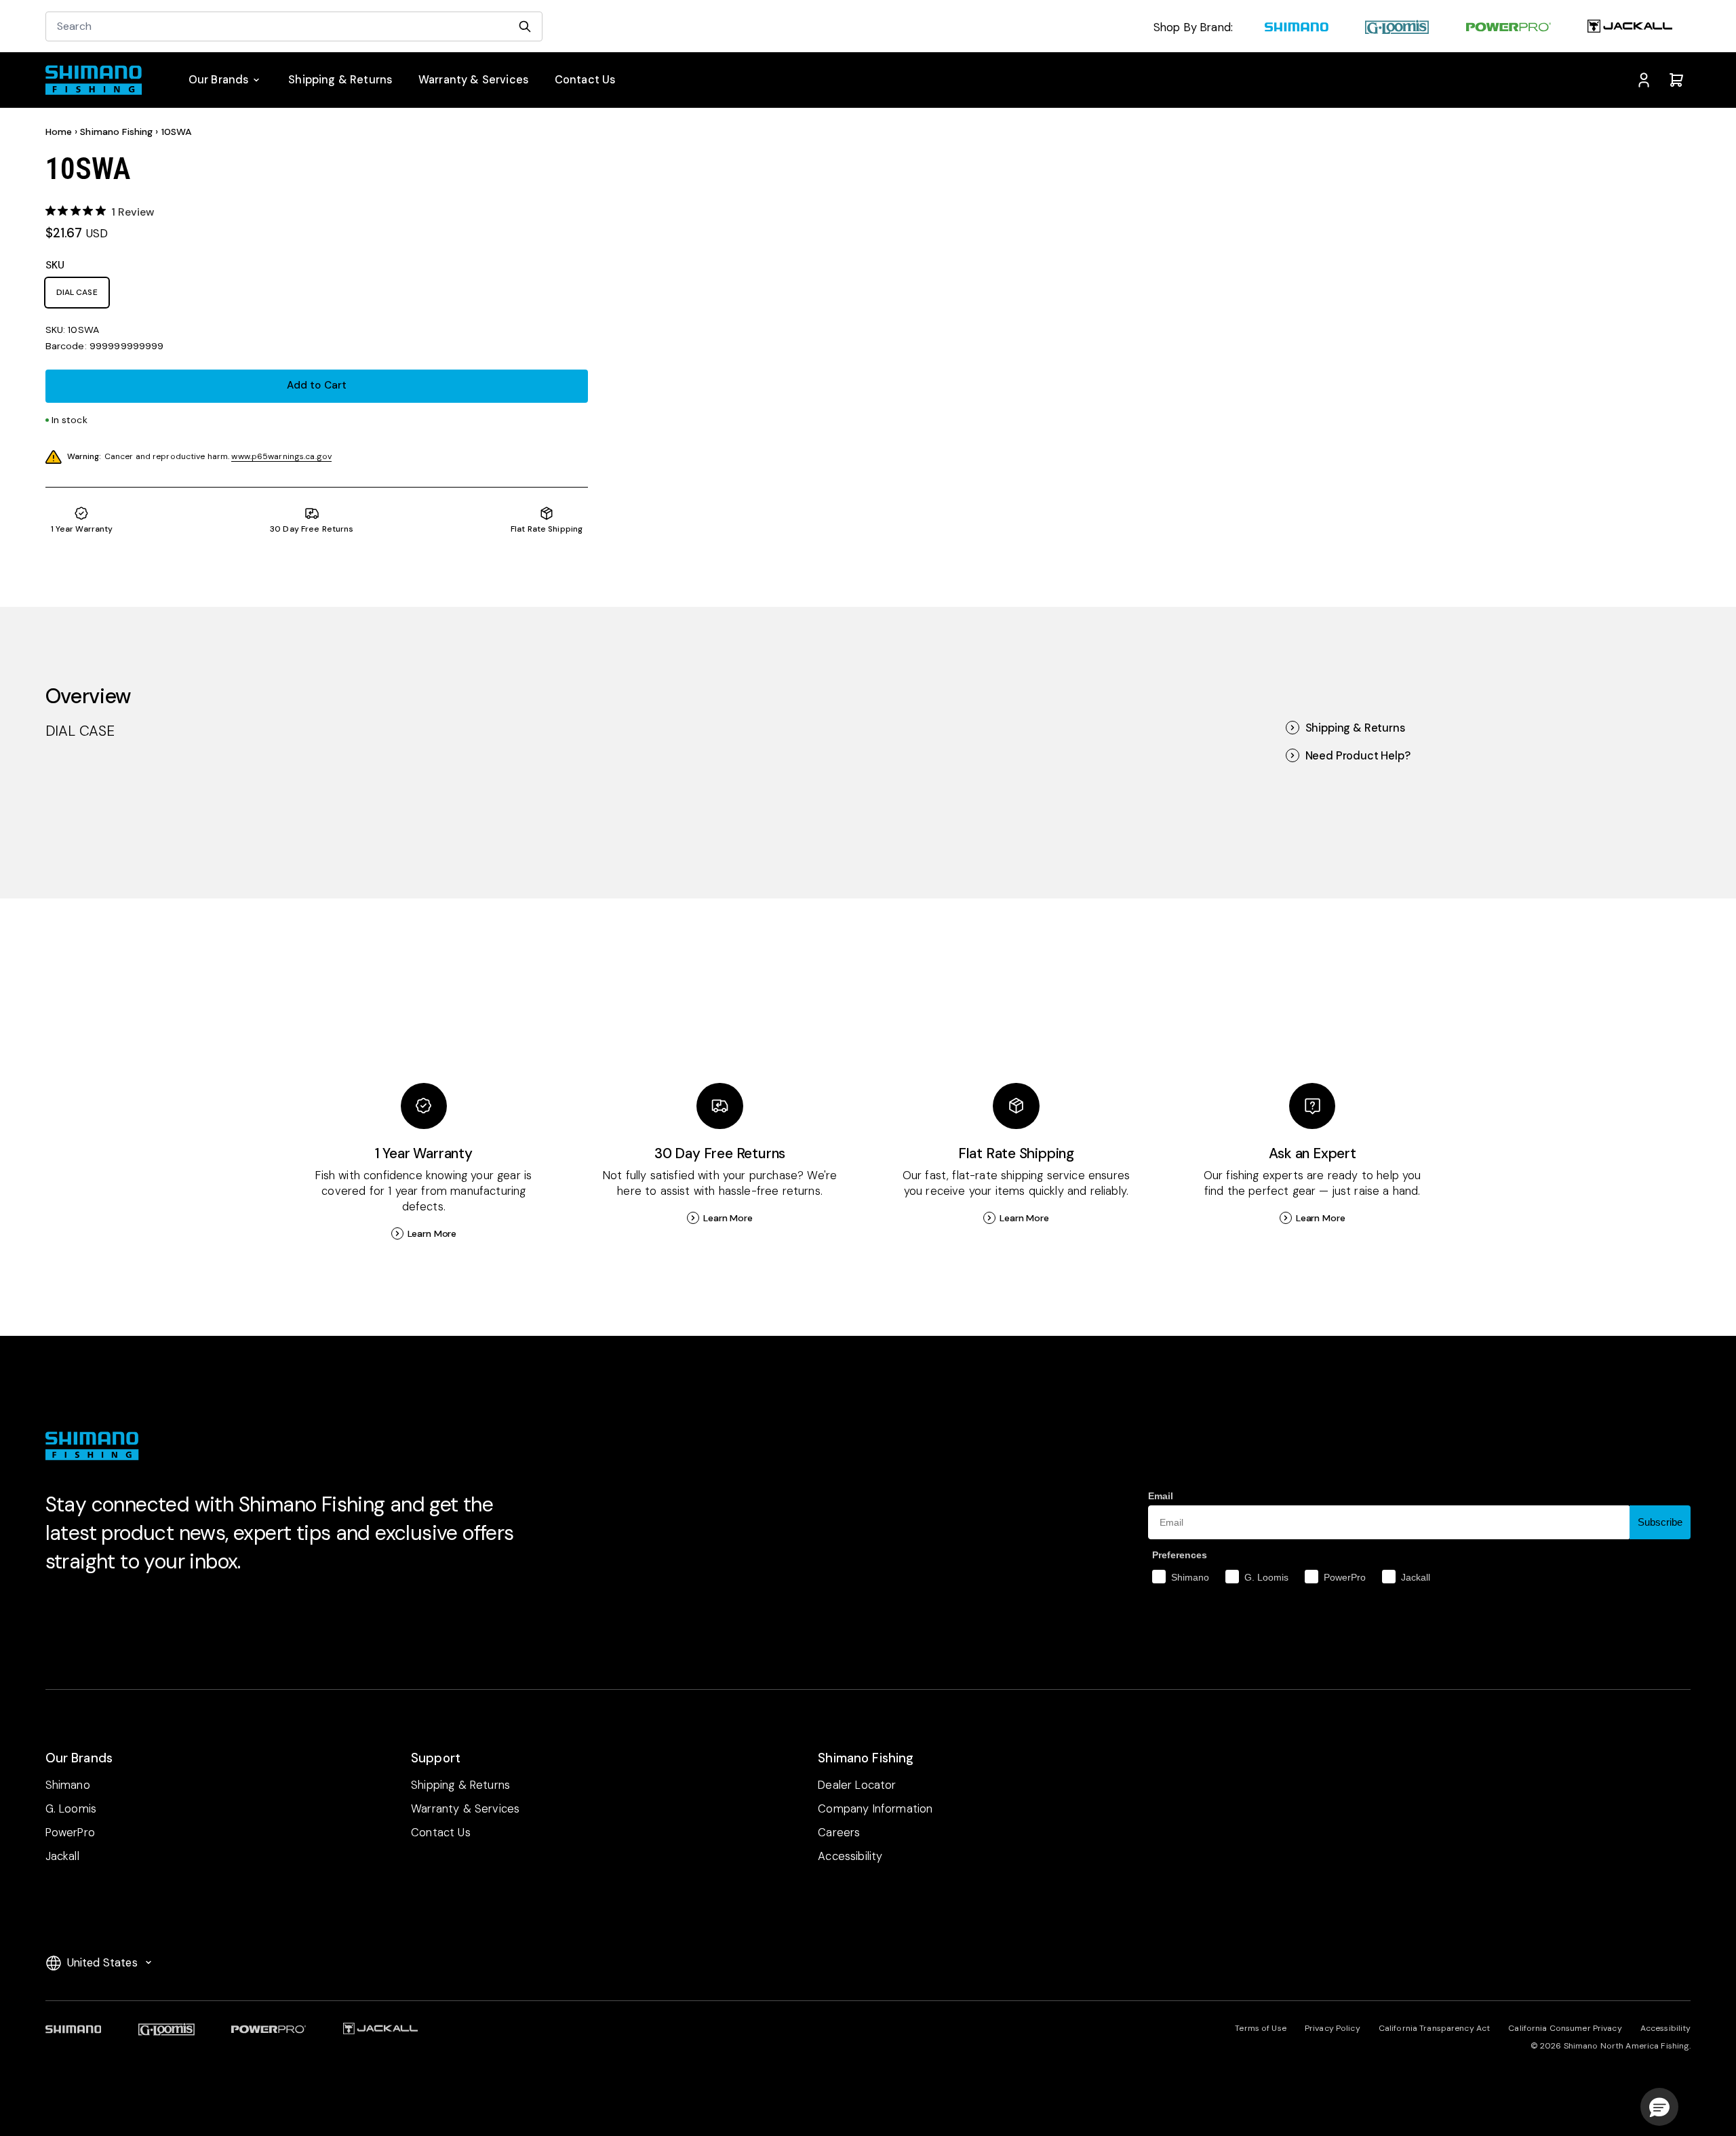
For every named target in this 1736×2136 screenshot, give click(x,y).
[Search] (525, 26)
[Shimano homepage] (1297, 28)
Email (1161, 1496)
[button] (1659, 2107)
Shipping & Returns (1355, 728)
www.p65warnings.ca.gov (281, 456)
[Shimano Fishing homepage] (101, 80)
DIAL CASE (77, 292)
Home (59, 132)
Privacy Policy (1333, 2028)
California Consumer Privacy (1565, 2028)
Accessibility (1666, 2028)
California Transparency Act (1434, 2028)
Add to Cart (317, 385)
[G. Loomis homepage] (1397, 28)
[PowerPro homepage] (1508, 28)
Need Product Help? (1358, 756)
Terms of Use (1260, 2028)
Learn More (432, 1233)
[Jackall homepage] (1630, 28)
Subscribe (1660, 1522)
